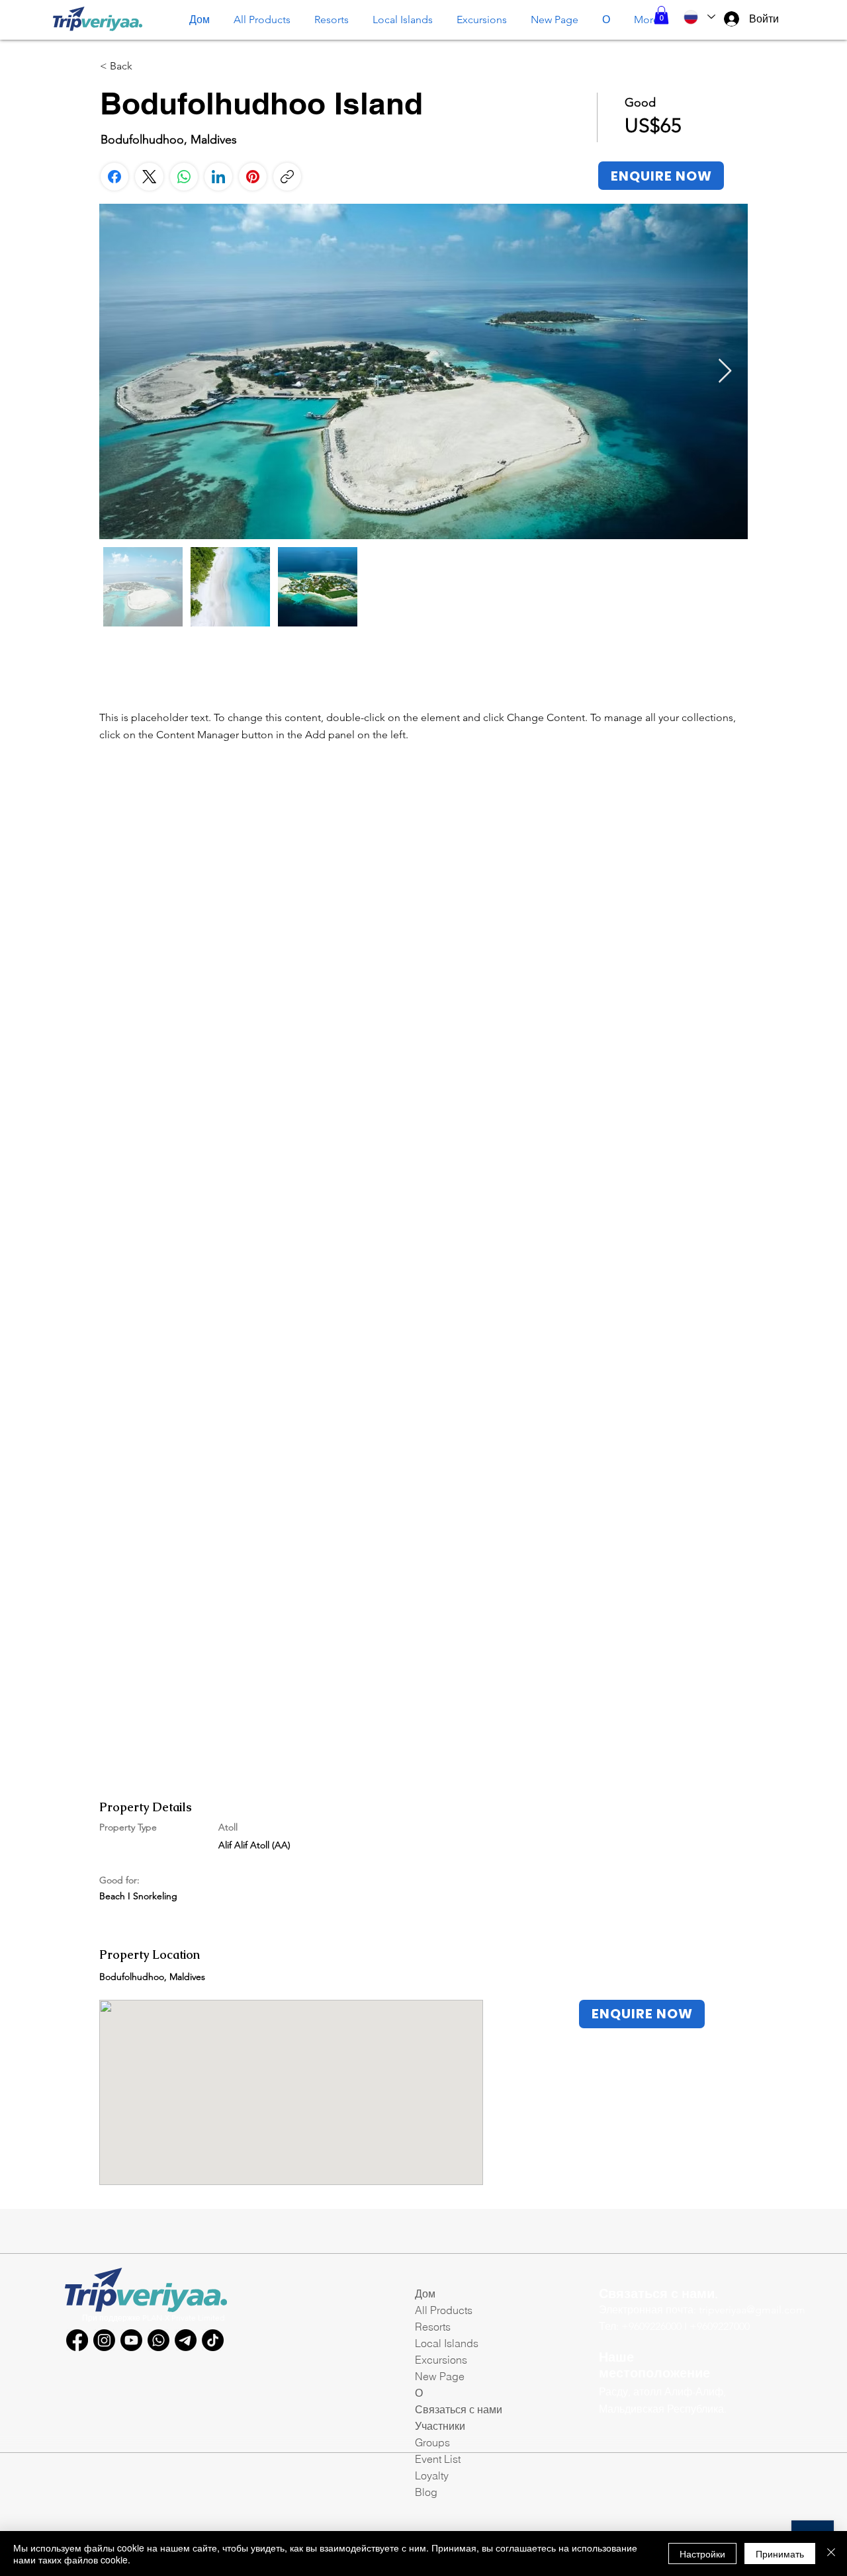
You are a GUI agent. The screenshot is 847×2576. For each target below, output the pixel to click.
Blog (426, 2492)
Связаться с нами (459, 2409)
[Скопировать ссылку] (287, 177)
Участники (440, 2426)
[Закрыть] (831, 2554)
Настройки (702, 2554)
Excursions (441, 2360)
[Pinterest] (253, 177)
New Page (440, 2376)
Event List (438, 2459)
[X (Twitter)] (149, 177)
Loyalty (432, 2475)
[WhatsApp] (184, 177)
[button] (661, 15)
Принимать (780, 2554)
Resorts (433, 2327)
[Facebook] (114, 177)
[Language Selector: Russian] (699, 17)
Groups (432, 2442)
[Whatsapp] (158, 2340)
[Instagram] (104, 2340)
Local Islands (447, 2343)
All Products (444, 2310)
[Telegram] (186, 2340)
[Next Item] (725, 371)
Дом (425, 2294)
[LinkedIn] (218, 177)
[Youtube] (131, 2340)
